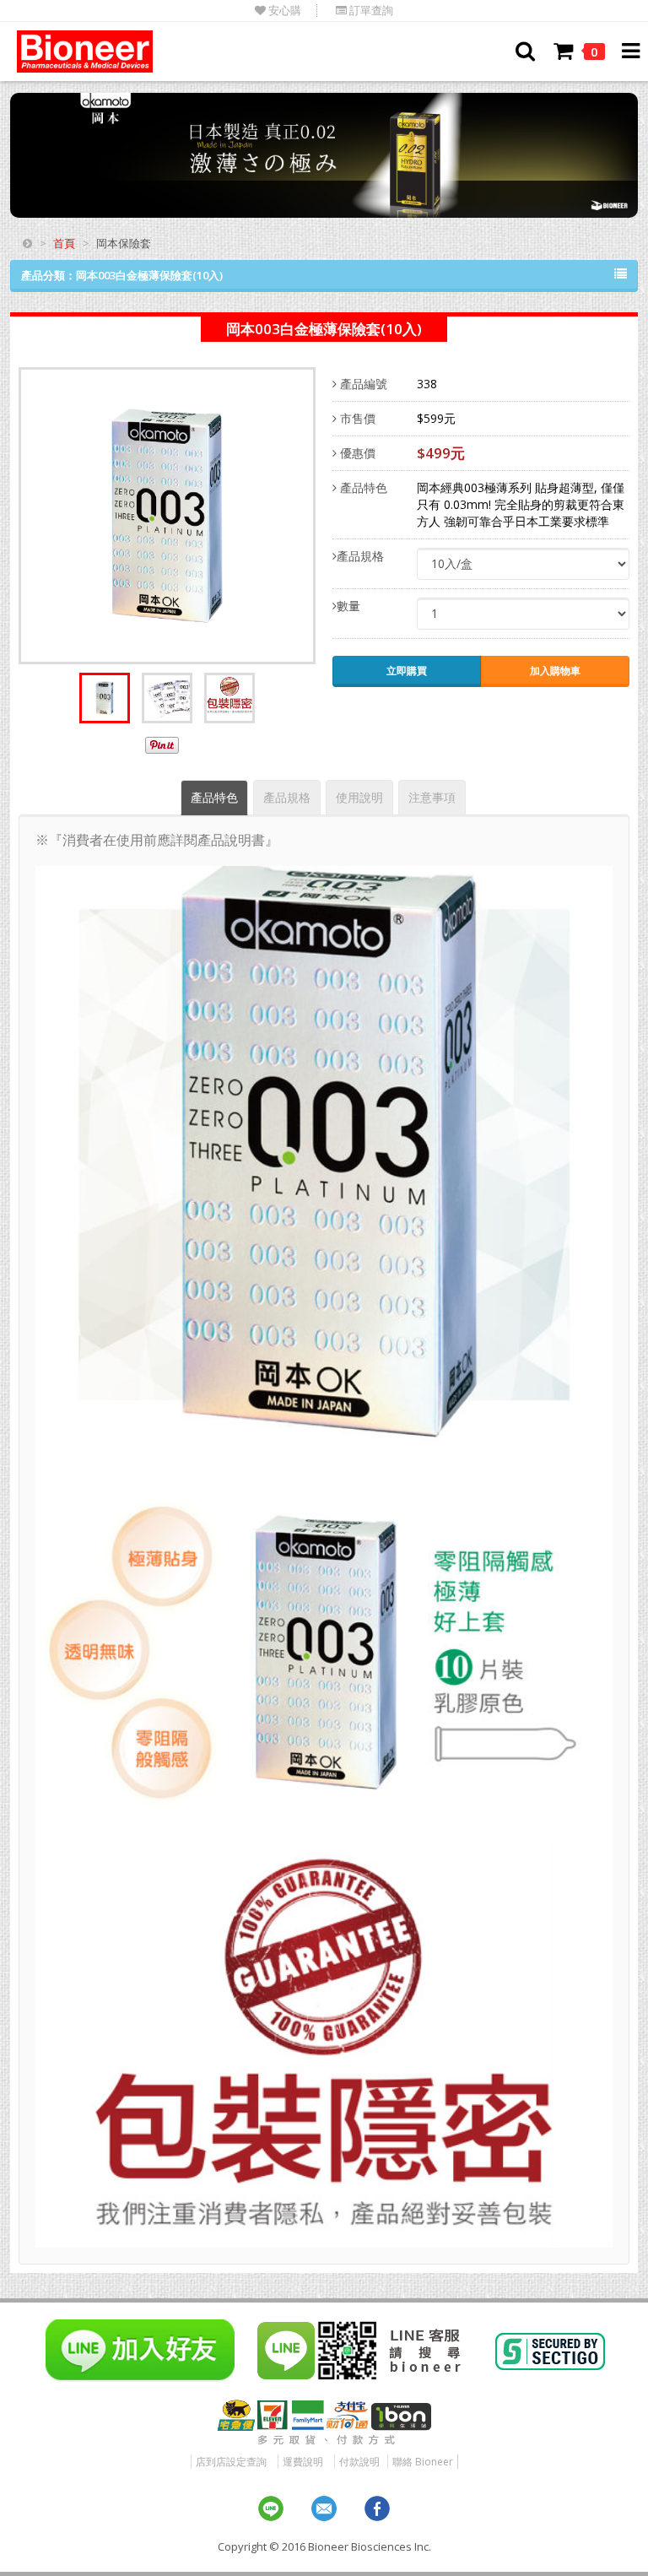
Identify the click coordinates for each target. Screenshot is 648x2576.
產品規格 (360, 556)
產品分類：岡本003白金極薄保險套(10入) (122, 275)
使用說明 (359, 797)
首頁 (64, 243)
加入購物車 (555, 671)
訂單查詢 (370, 11)
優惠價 (356, 453)
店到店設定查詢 (231, 2462)
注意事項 (432, 797)
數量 (348, 606)
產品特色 (362, 487)
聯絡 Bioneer (423, 2462)
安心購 (283, 11)
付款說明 (359, 2462)
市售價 (356, 418)
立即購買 (407, 671)
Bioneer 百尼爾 (85, 51)
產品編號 (362, 384)
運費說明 (303, 2462)
